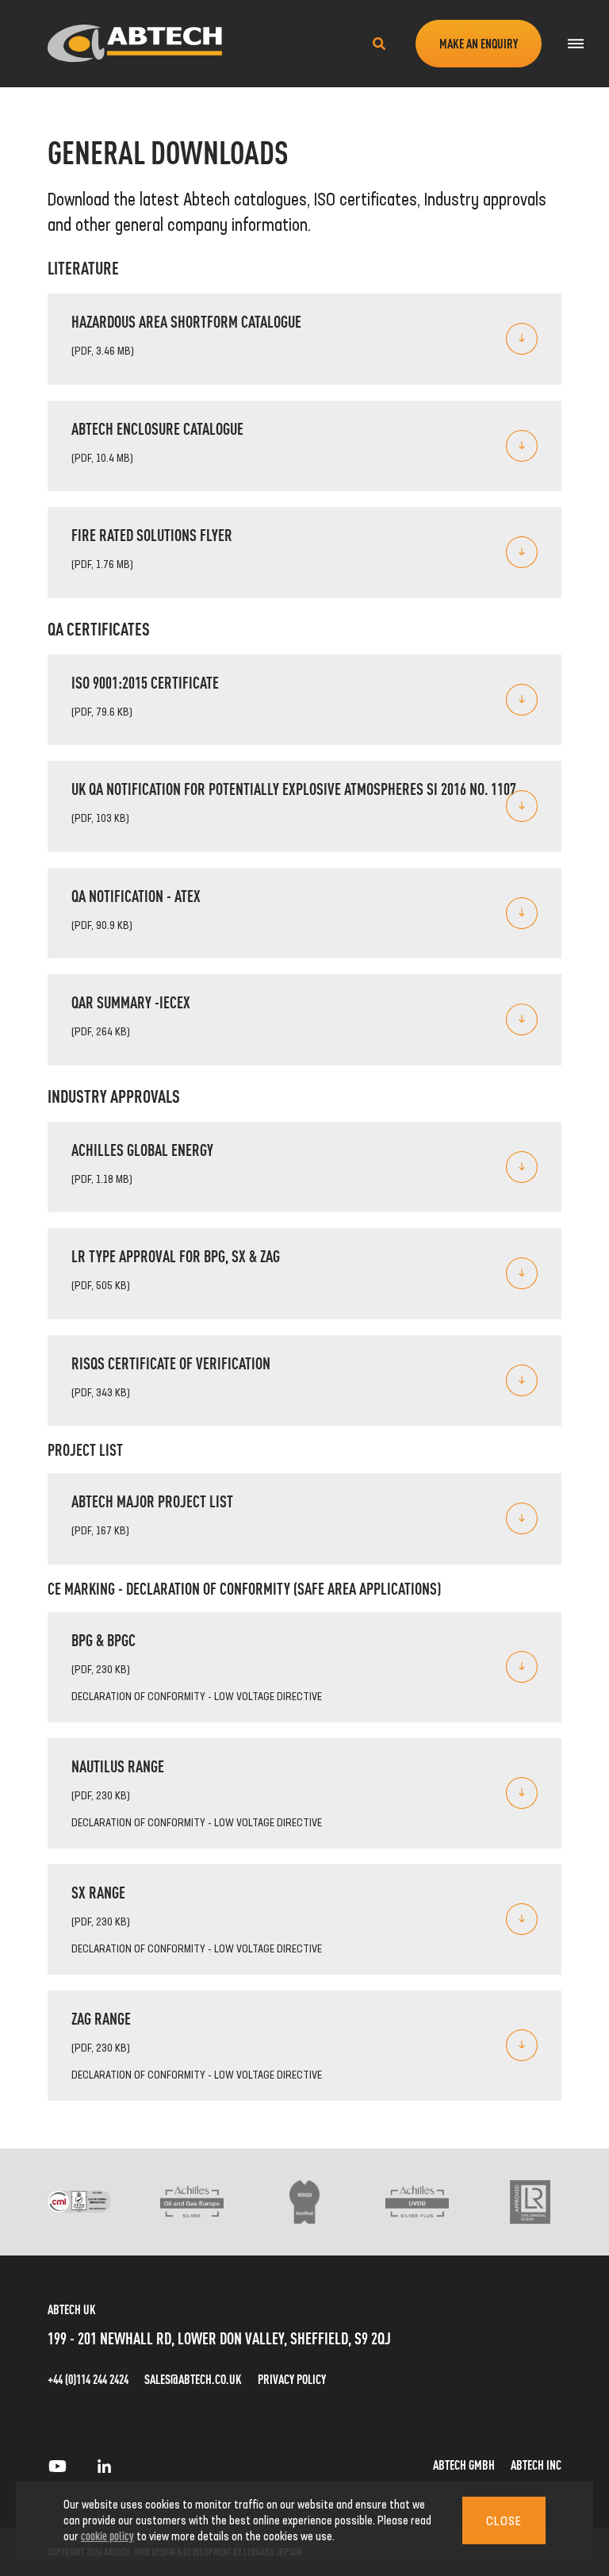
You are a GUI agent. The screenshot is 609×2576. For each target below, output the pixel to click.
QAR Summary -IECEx (131, 1002)
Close (504, 2520)
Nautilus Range (118, 1766)
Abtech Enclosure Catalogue (157, 428)
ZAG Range (101, 2018)
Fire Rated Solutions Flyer (152, 534)
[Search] (379, 44)
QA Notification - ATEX (136, 895)
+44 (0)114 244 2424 (88, 2379)
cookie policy (107, 2535)
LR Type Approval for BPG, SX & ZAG (176, 1255)
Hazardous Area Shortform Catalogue (186, 321)
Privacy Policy (292, 2379)
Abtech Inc (536, 2465)
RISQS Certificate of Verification (171, 1363)
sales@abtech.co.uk (193, 2379)
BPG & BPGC (103, 1639)
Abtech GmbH (464, 2465)
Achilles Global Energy (142, 1149)
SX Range (98, 1892)
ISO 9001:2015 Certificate (145, 682)
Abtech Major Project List (152, 1501)
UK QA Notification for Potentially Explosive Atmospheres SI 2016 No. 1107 (294, 788)
